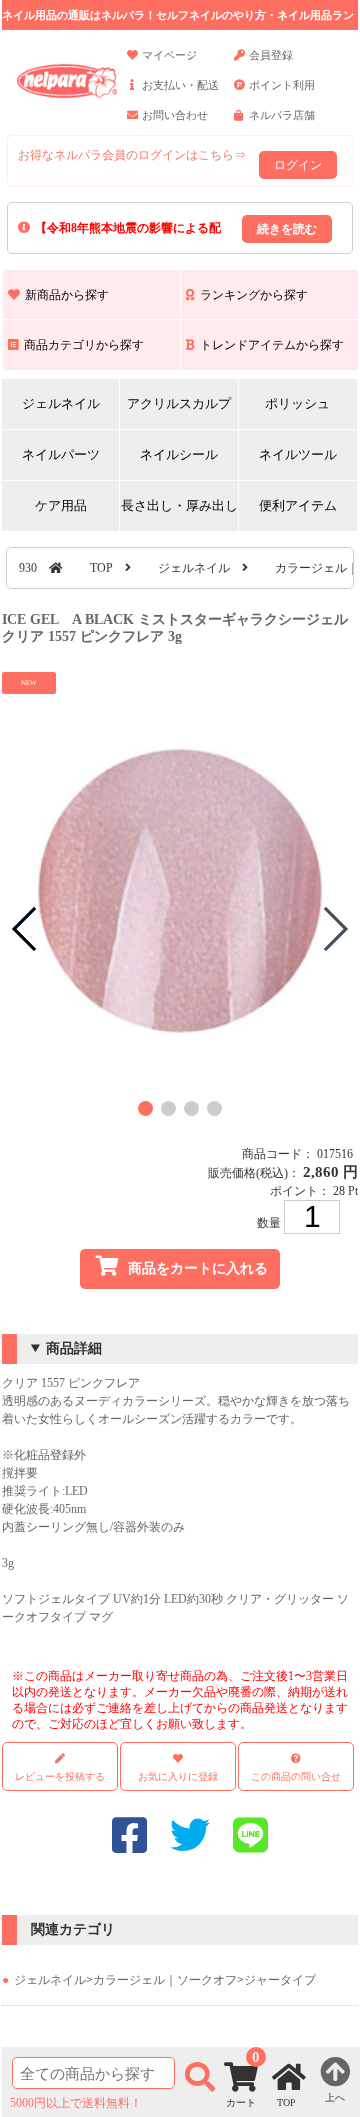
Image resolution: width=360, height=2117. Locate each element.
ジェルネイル (61, 403)
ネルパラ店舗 (282, 115)
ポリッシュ (297, 403)
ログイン (298, 165)
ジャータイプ (280, 1980)
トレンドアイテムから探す (272, 345)
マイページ (169, 55)
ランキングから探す (254, 295)
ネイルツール (298, 454)
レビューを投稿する (60, 1776)
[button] (145, 1108)
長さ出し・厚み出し (179, 505)
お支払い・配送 (180, 85)
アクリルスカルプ (179, 403)
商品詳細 (74, 1348)
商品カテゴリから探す (84, 345)
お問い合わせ (175, 115)
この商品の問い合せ (296, 1776)
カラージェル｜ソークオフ (165, 1980)
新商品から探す (67, 295)
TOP (101, 568)
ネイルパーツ (61, 454)
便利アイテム (298, 505)
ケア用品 (61, 505)
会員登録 (271, 55)
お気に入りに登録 (178, 1776)
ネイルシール (179, 454)
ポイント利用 (282, 85)
